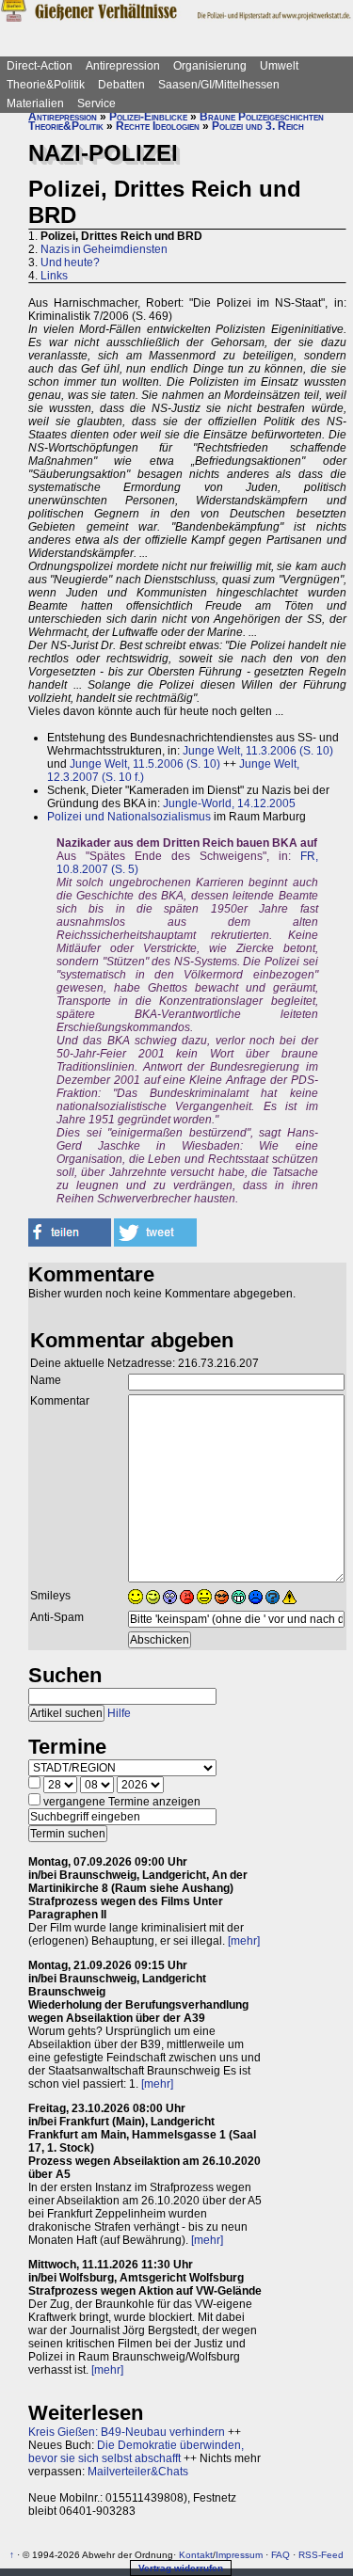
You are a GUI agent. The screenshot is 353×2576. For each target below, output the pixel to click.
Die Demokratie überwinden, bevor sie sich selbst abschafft (136, 2452)
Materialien (35, 103)
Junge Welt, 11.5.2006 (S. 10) (145, 764)
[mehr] (244, 1941)
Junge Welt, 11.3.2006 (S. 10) (258, 751)
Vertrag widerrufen (181, 2568)
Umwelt (279, 66)
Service (96, 103)
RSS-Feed (321, 2555)
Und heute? (70, 262)
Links (54, 276)
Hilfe (119, 1713)
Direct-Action (40, 66)
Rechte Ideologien (158, 126)
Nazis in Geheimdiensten (104, 249)
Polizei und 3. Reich (258, 126)
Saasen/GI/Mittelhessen (219, 85)
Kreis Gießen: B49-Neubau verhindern (127, 2432)
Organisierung (210, 66)
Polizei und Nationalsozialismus (129, 817)
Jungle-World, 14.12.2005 (229, 803)
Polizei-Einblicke (148, 117)
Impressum (239, 2555)
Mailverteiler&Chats (138, 2472)
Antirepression (123, 66)
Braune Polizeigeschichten (262, 117)
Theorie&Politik (46, 85)
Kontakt (196, 2555)
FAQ (281, 2555)
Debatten (121, 85)
